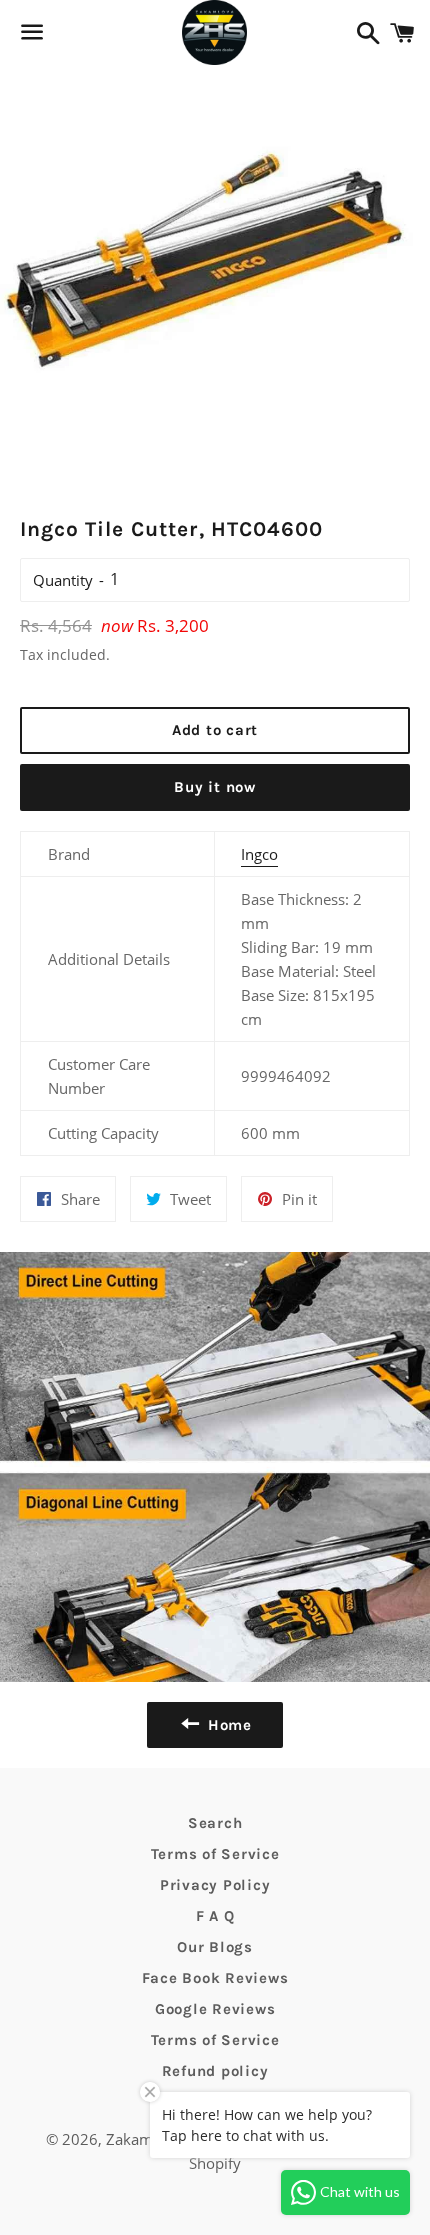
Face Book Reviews (215, 1978)
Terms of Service (215, 1854)
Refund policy (215, 2071)
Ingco (259, 854)
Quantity (63, 580)
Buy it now (215, 787)
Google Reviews (215, 2009)
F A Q (215, 1916)
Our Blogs (215, 1947)
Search (215, 1823)
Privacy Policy (215, 1885)
